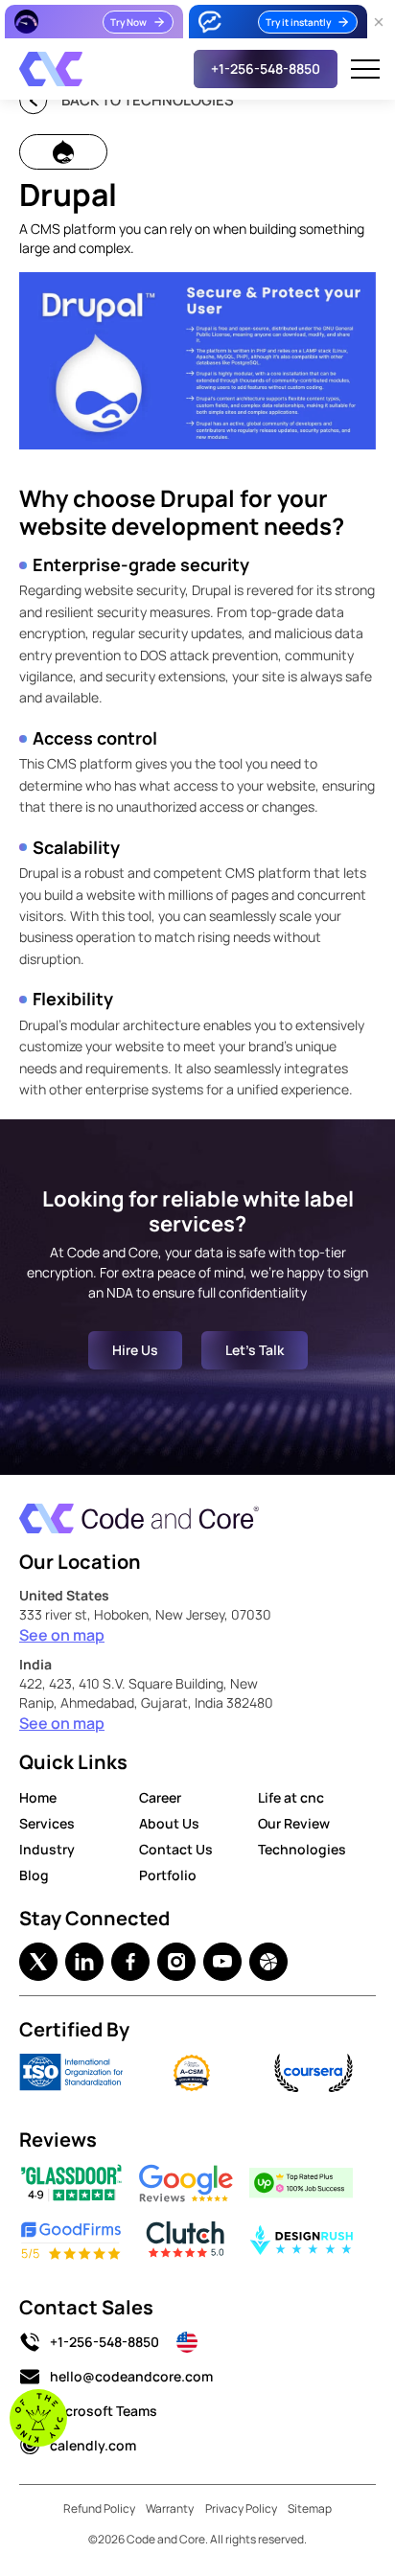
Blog (34, 1875)
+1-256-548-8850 (105, 2342)
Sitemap (310, 2508)
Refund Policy (99, 2508)
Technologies (302, 1849)
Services (47, 1823)
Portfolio (168, 1875)
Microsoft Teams (104, 2411)
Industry (47, 1849)
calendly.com (93, 2445)
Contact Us (176, 1849)
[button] (365, 69)
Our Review (294, 1823)
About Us (169, 1823)
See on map (62, 1635)
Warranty (170, 2508)
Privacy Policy (241, 2508)
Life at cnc (291, 1797)
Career (160, 1797)
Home (38, 1797)
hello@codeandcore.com (131, 2376)
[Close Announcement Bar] (379, 22)
